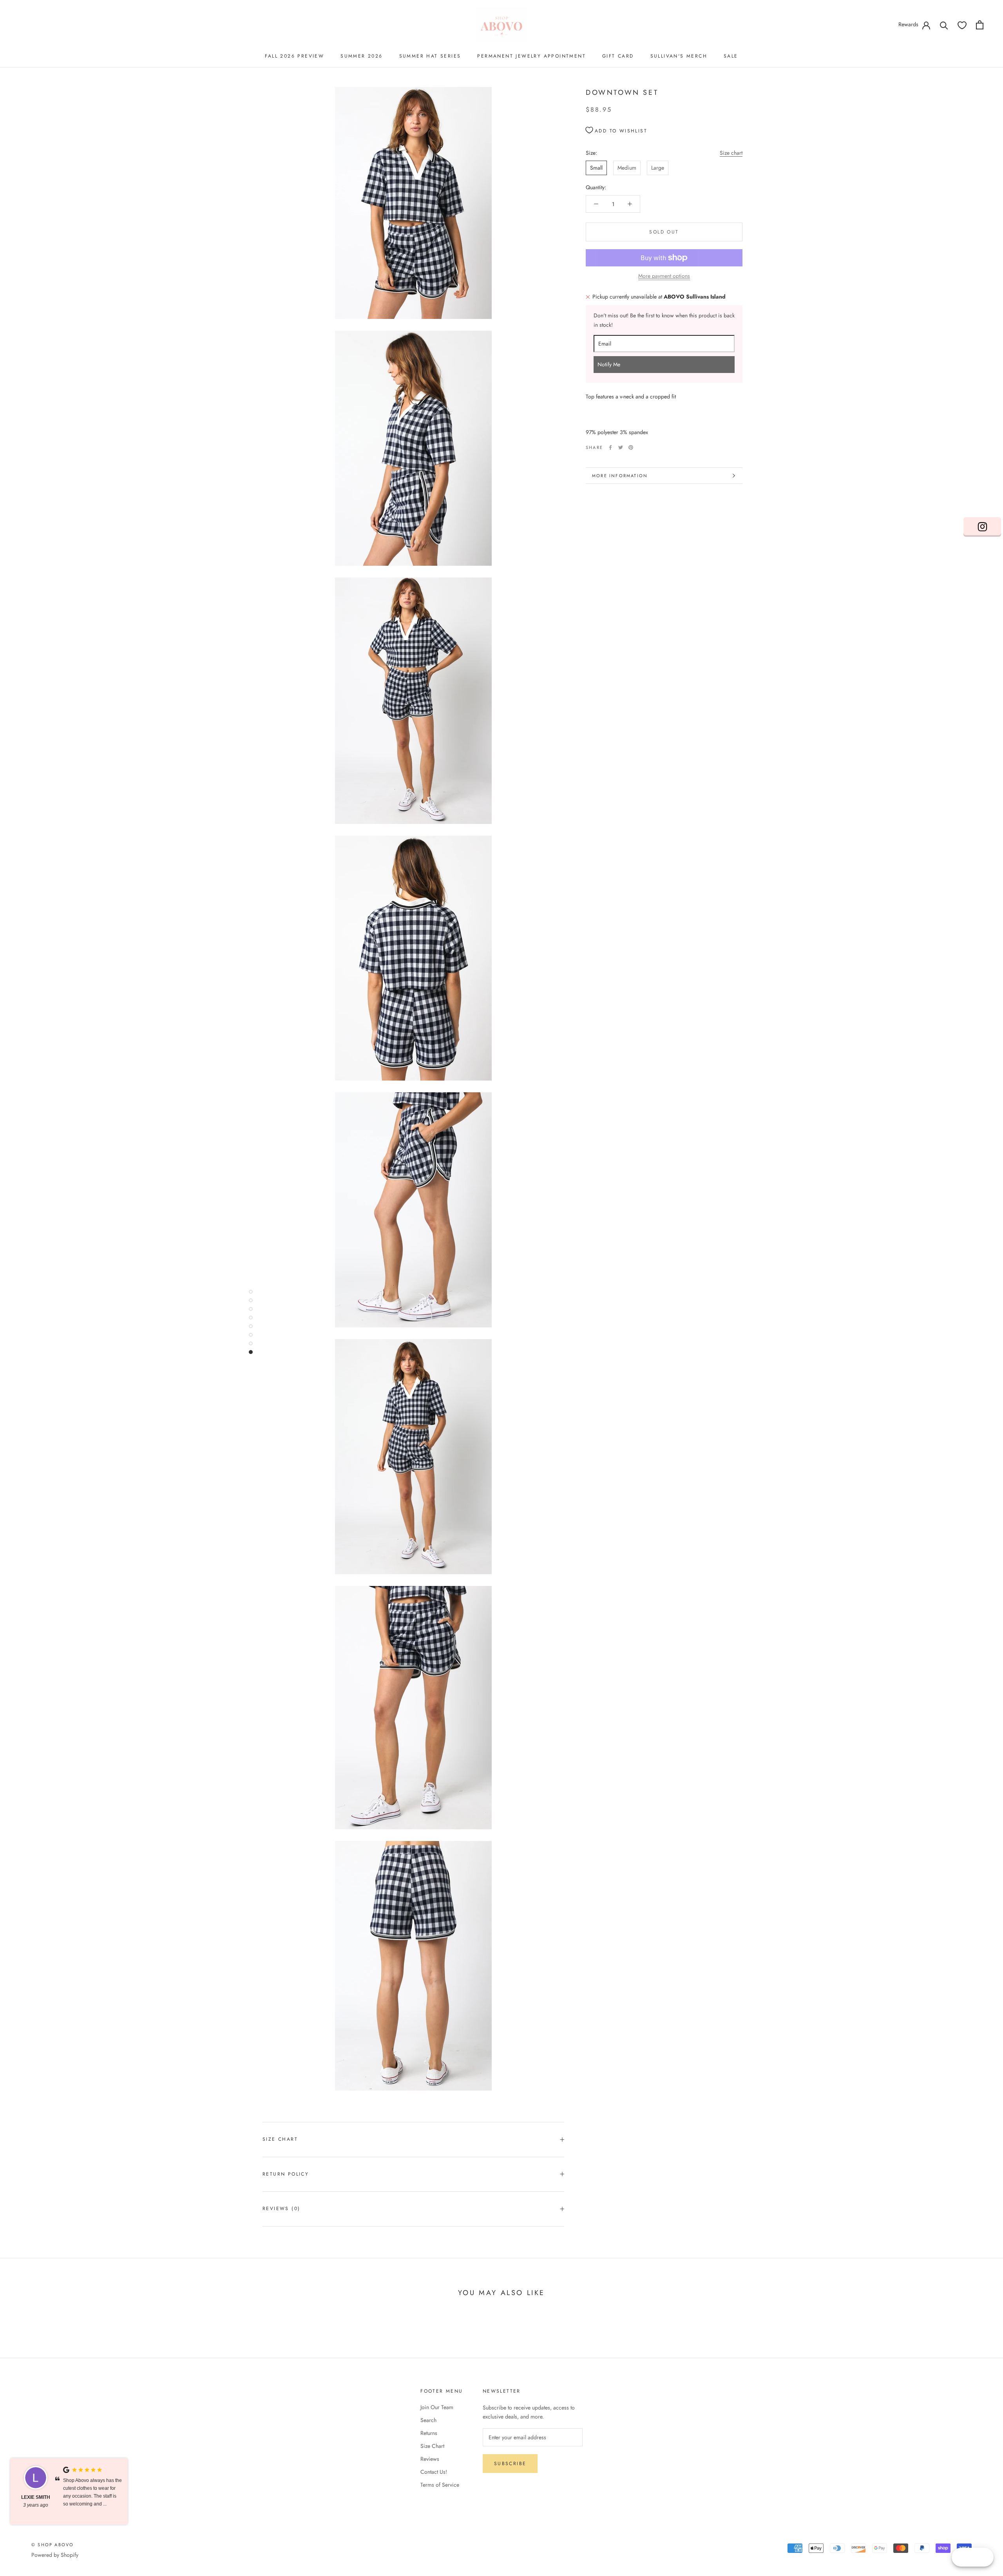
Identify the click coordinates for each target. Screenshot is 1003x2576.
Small (596, 168)
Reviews (430, 2459)
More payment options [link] (664, 276)
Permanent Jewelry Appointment (531, 56)
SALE (731, 56)
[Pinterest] (631, 447)
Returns (429, 2433)
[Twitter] (621, 447)
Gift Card (618, 56)
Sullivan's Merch (679, 56)
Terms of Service (440, 2485)
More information (620, 476)
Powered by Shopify (55, 2555)
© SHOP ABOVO (53, 2545)
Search (428, 2420)
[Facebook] (610, 447)
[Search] (944, 25)
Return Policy (286, 2174)
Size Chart (280, 2139)
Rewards (908, 24)
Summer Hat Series (430, 56)
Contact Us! (434, 2472)
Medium (627, 168)
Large (658, 168)
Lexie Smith (36, 2497)
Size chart (731, 153)
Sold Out (664, 232)
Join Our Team (437, 2407)
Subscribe (510, 2464)
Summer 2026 (361, 56)
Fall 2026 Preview (294, 56)
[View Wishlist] (962, 25)
